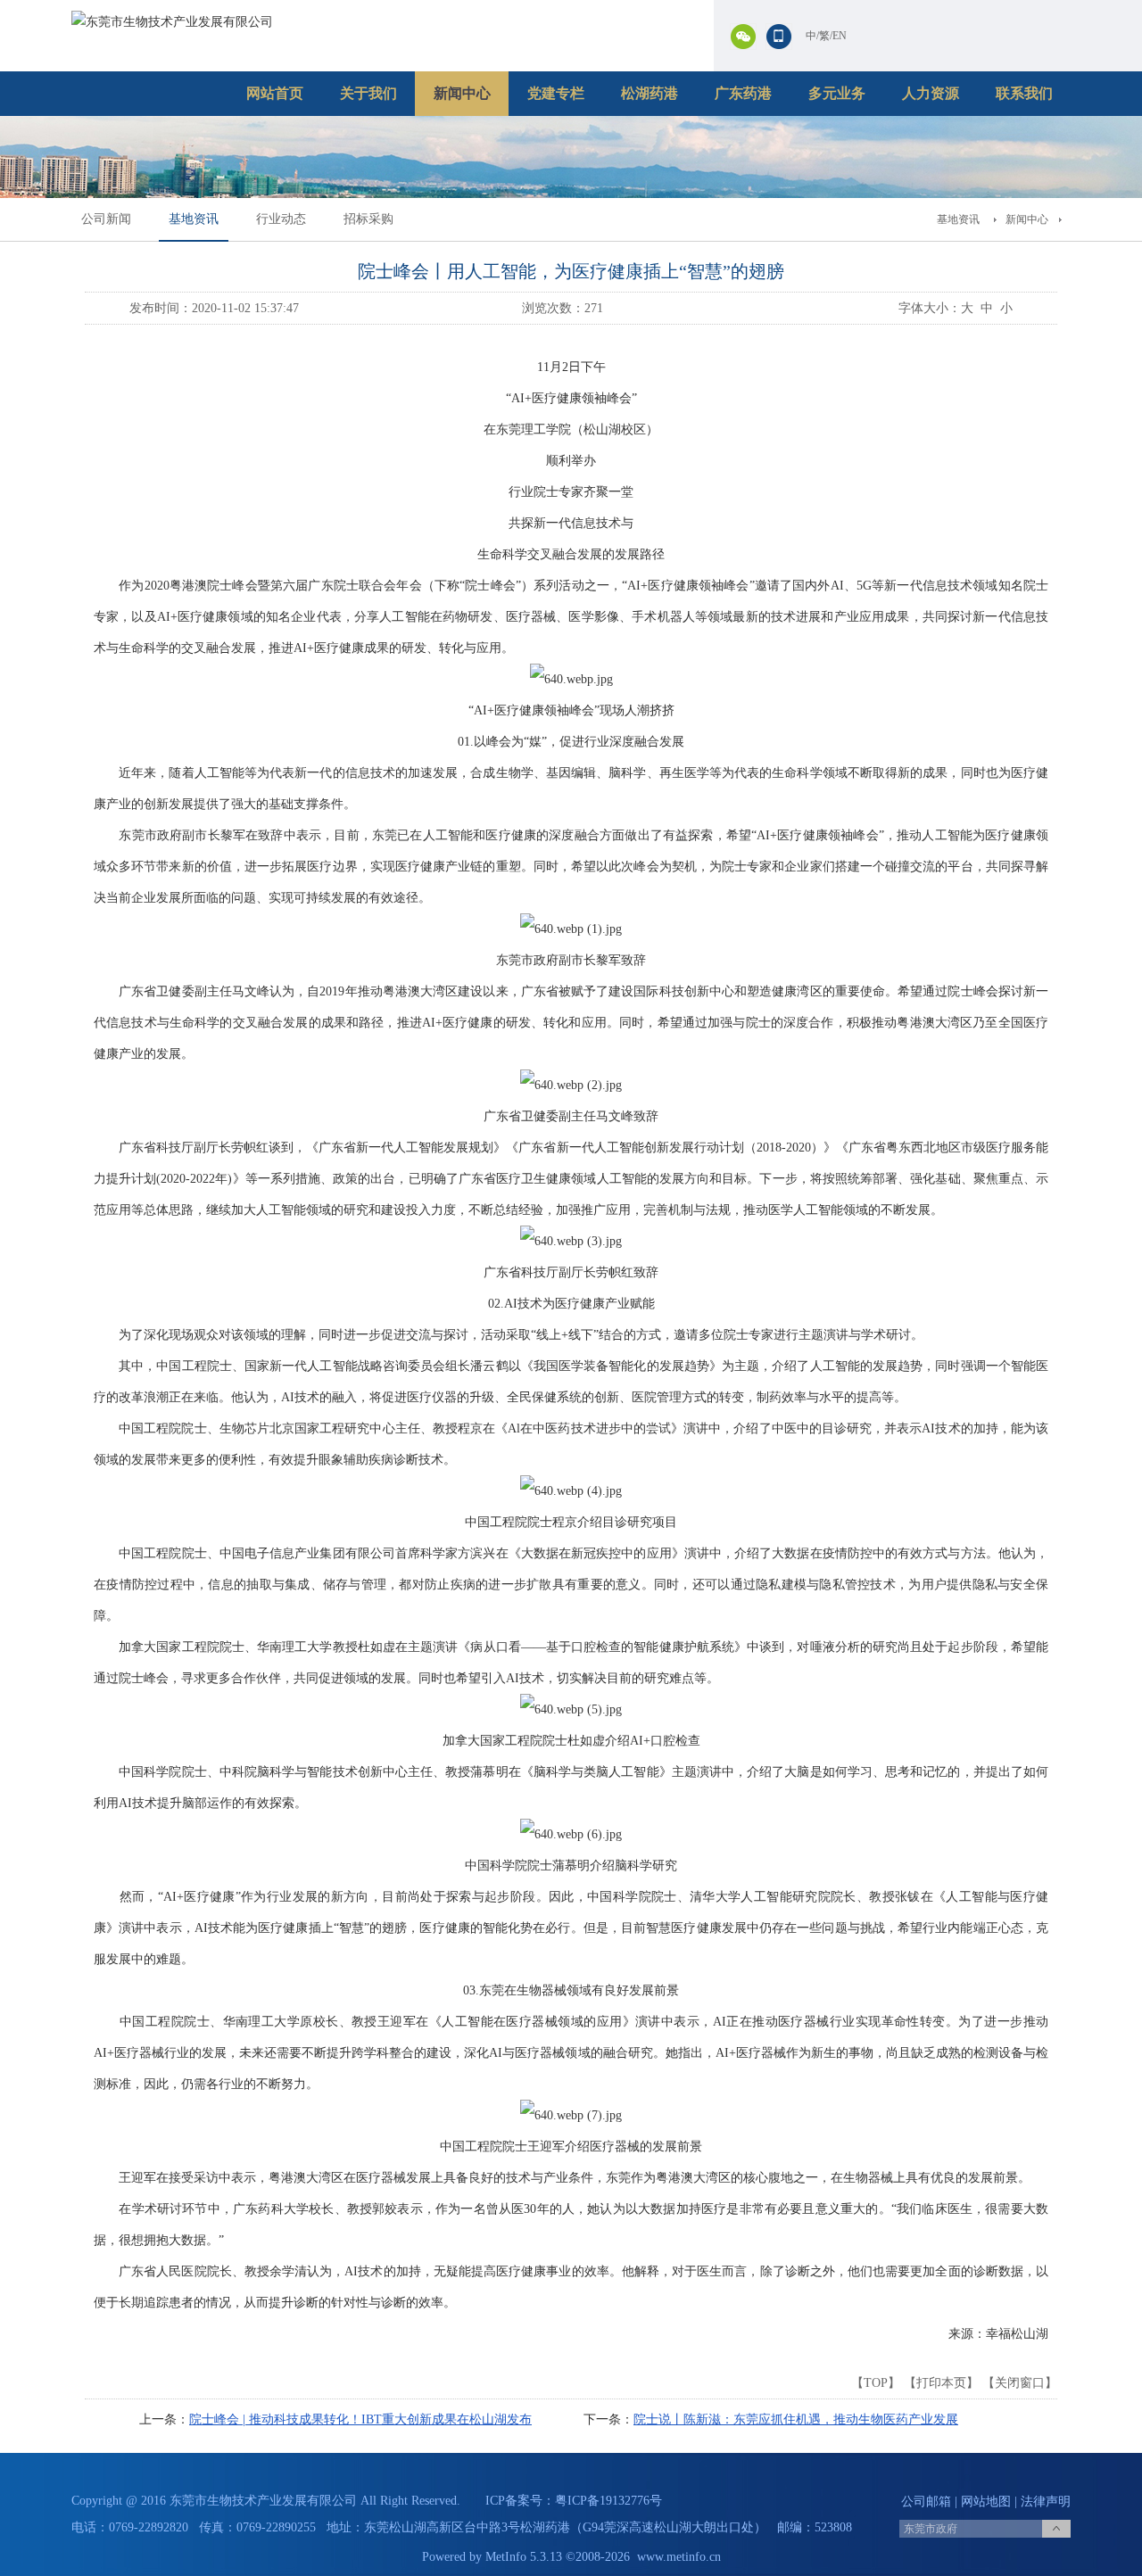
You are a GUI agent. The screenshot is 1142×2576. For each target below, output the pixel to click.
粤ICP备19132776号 (608, 2501)
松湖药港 (650, 93)
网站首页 (275, 93)
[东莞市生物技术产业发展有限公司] (172, 22)
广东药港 (743, 93)
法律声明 (1046, 2502)
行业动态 (281, 219)
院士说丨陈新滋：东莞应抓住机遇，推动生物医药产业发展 (796, 2419)
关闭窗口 (1020, 2383)
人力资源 (931, 93)
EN (840, 36)
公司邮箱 (926, 2502)
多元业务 (837, 93)
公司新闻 (106, 219)
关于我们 (368, 93)
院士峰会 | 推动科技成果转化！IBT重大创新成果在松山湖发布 (360, 2419)
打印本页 (941, 2383)
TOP (876, 2383)
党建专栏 (556, 93)
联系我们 (1024, 93)
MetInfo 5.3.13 (524, 2557)
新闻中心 (462, 93)
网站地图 (986, 2502)
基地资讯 (194, 219)
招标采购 (368, 219)
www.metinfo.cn (679, 2557)
